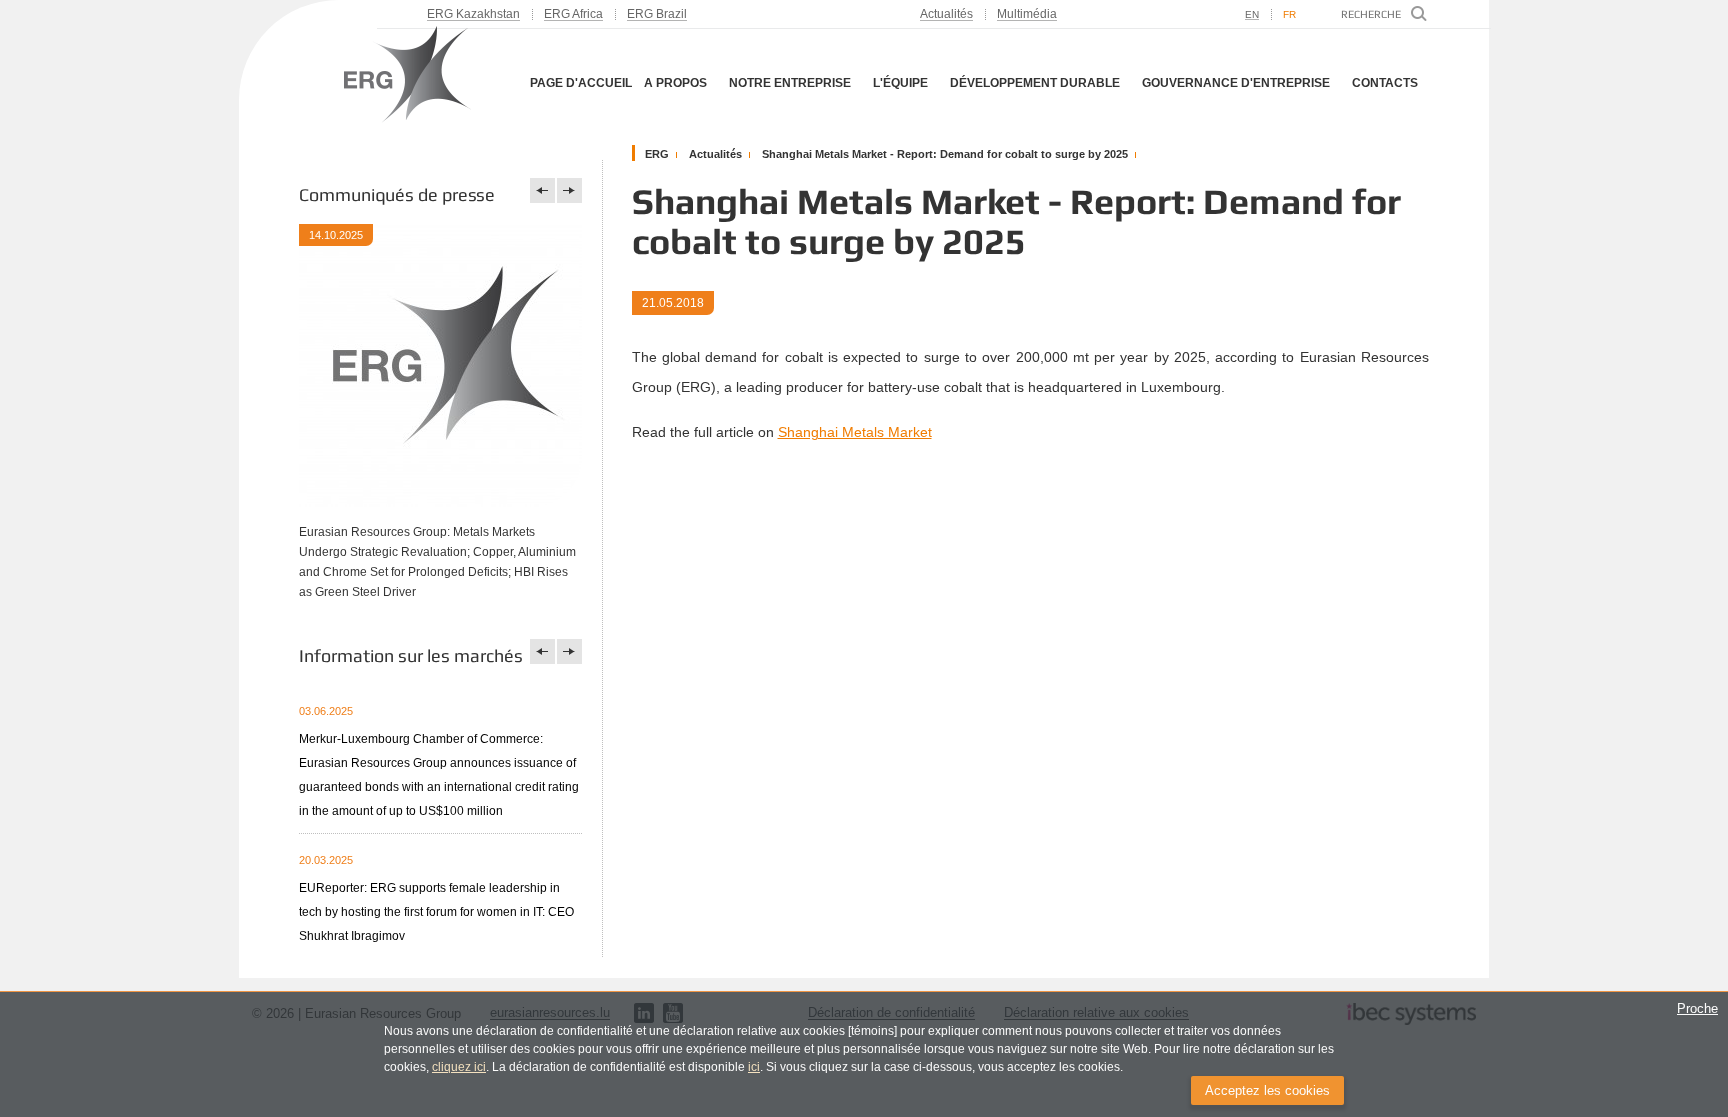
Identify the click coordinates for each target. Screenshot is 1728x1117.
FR (1289, 14)
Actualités (946, 14)
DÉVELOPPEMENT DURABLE (1035, 83)
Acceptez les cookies (1267, 1090)
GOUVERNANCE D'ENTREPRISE (1236, 83)
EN (1252, 14)
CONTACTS (1385, 83)
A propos (675, 83)
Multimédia (1027, 14)
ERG (657, 154)
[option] (440, 425)
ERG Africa (573, 14)
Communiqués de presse (397, 194)
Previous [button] (542, 190)
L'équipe (900, 83)
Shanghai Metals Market (855, 432)
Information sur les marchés (411, 655)
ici (754, 1067)
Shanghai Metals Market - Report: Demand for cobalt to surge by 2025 (945, 154)
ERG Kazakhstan (473, 14)
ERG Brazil (657, 14)
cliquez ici (459, 1067)
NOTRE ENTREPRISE (790, 83)
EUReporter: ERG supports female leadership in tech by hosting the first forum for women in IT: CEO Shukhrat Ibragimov (436, 912)
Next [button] (569, 190)
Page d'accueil (581, 83)
